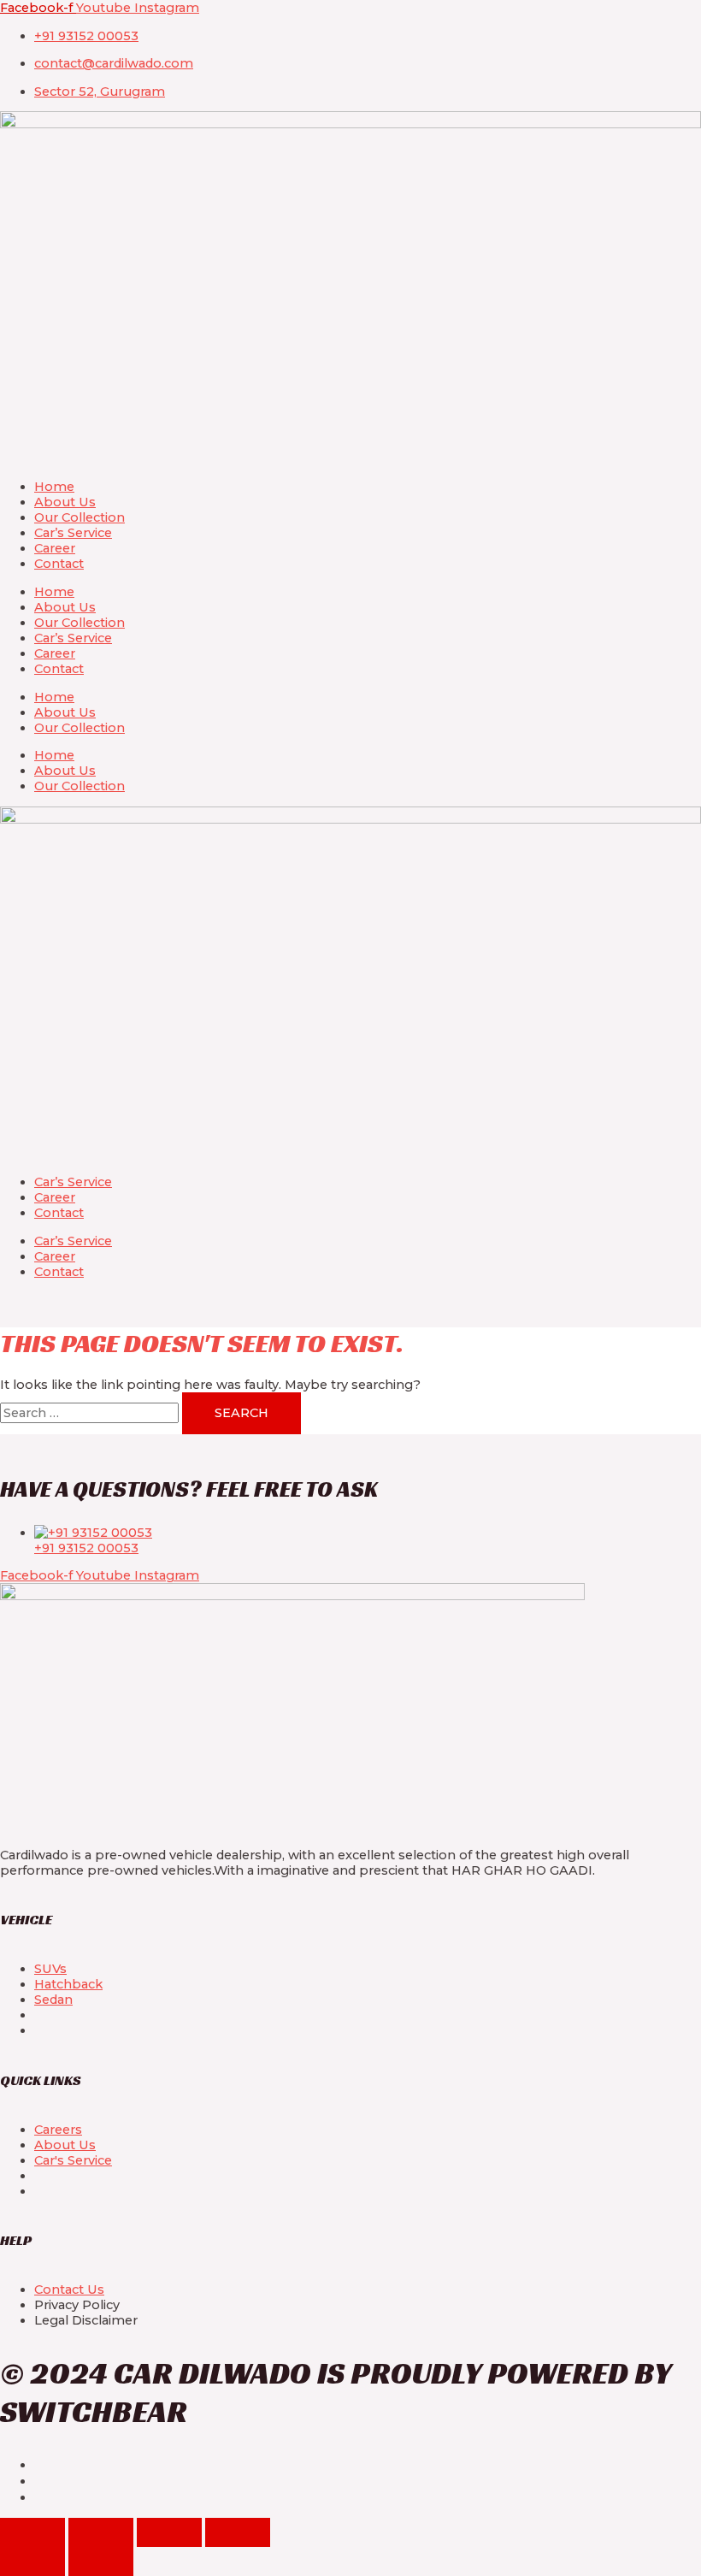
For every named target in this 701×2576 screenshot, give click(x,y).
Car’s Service (73, 533)
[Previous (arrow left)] (32, 2561)
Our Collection (80, 517)
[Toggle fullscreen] (101, 2532)
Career (55, 548)
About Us (65, 502)
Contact (59, 564)
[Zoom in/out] (32, 2532)
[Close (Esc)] (238, 2532)
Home (54, 487)
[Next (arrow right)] (101, 2561)
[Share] (169, 2532)
